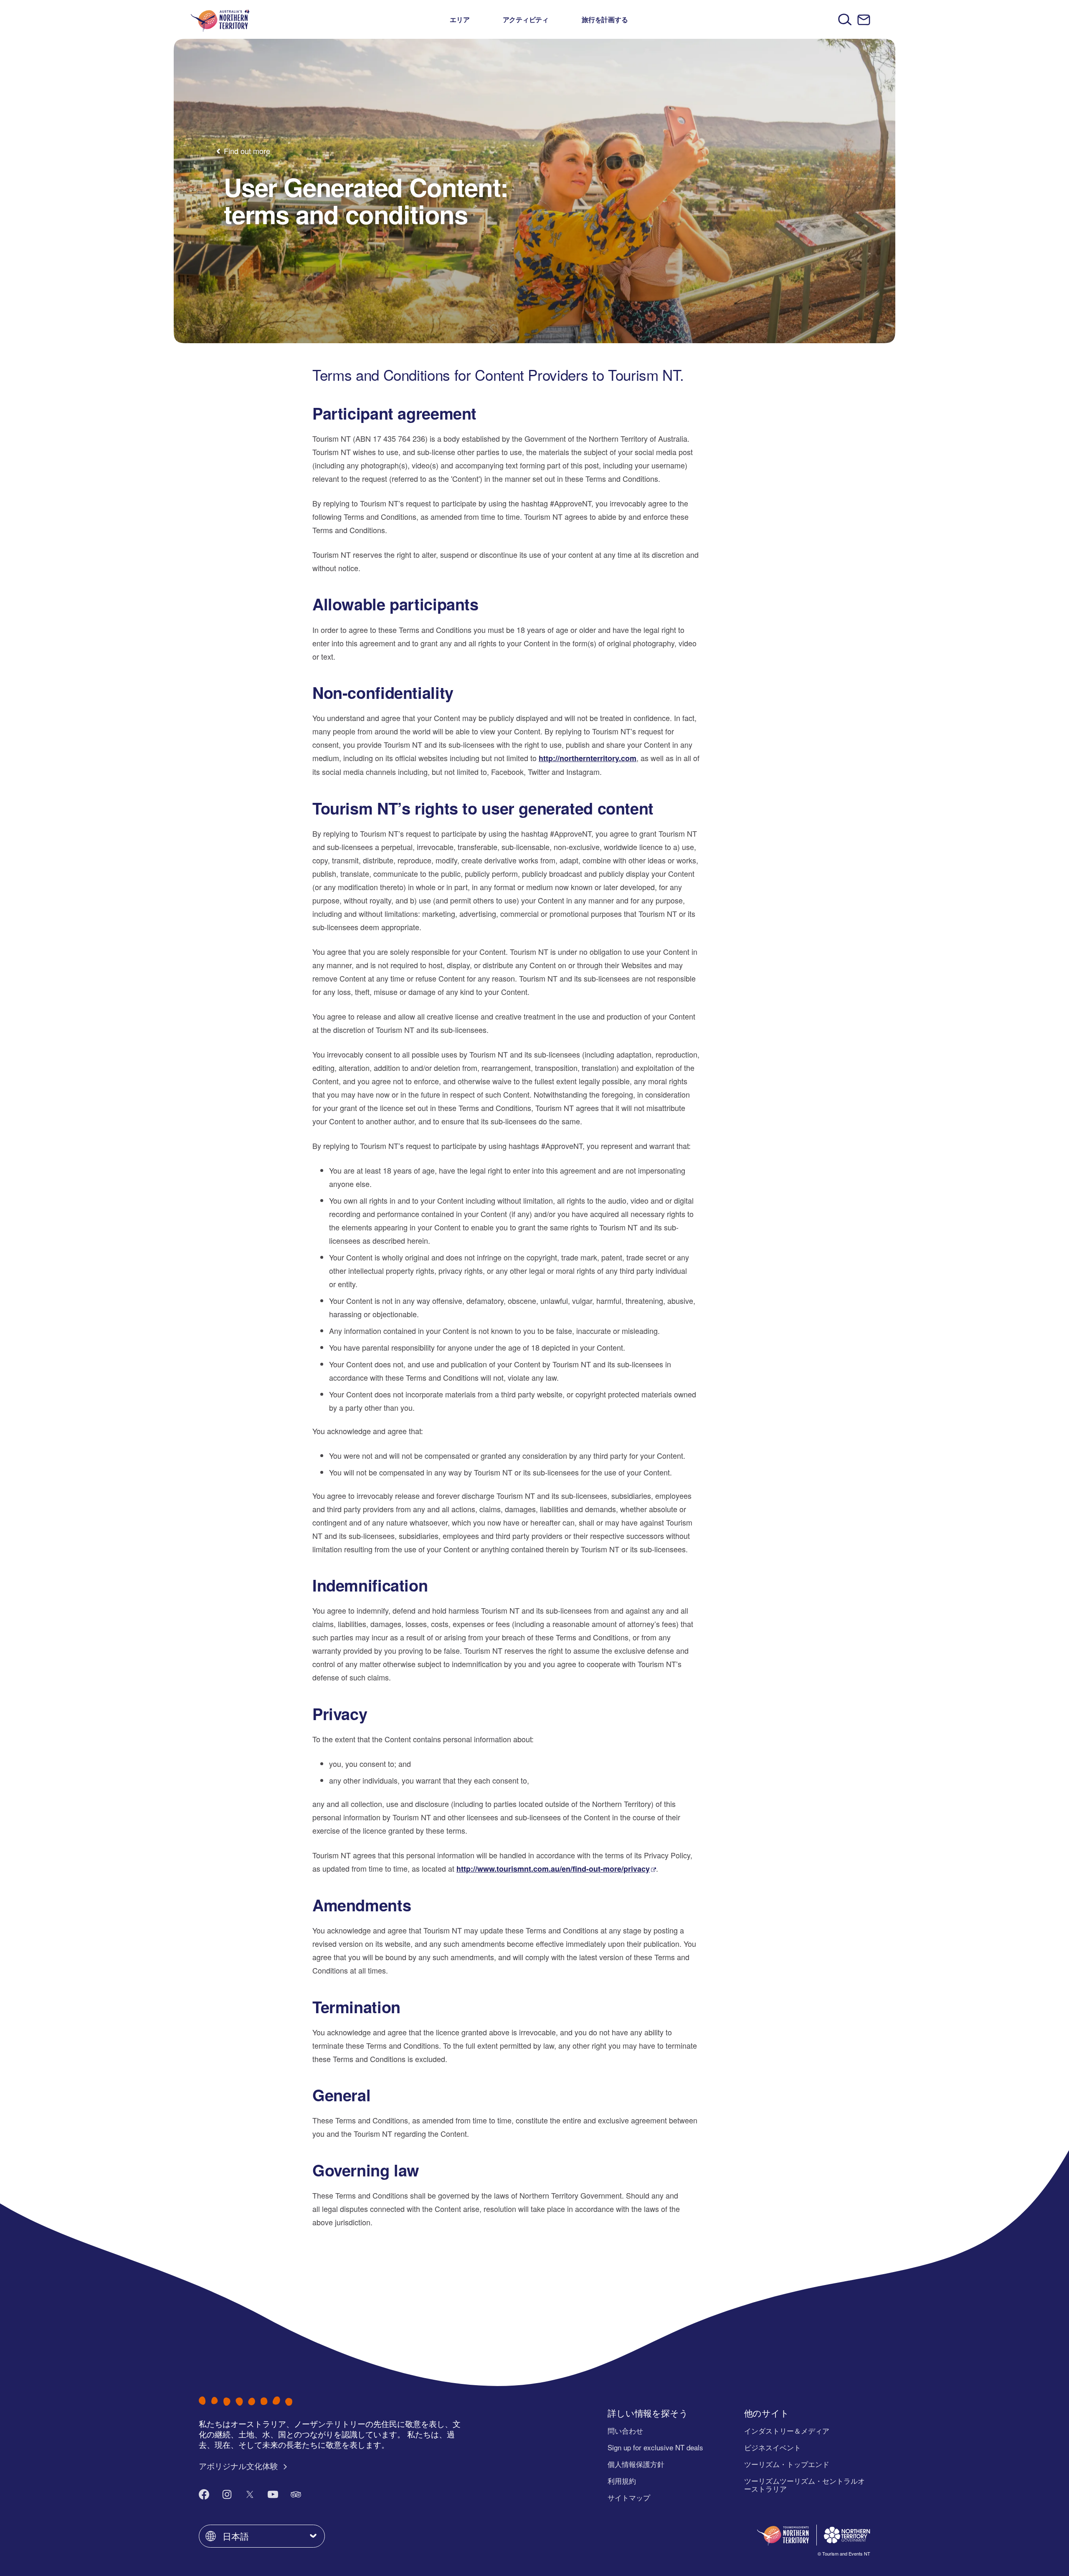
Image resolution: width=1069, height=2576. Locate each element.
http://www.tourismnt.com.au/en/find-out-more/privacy (553, 1869)
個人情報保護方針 (636, 2464)
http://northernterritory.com (588, 758)
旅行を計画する (605, 19)
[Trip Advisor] (296, 2494)
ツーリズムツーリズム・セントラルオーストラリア (804, 2485)
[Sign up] (864, 20)
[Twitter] (250, 2494)
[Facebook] (204, 2494)
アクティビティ (526, 19)
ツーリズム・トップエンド (787, 2464)
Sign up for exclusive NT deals (655, 2447)
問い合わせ (625, 2430)
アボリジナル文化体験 (239, 2466)
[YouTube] (273, 2494)
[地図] (220, 19)
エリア (460, 19)
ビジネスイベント (773, 2447)
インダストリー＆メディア (787, 2430)
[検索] (845, 19)
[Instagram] (227, 2494)
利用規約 (622, 2481)
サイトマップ (629, 2497)
